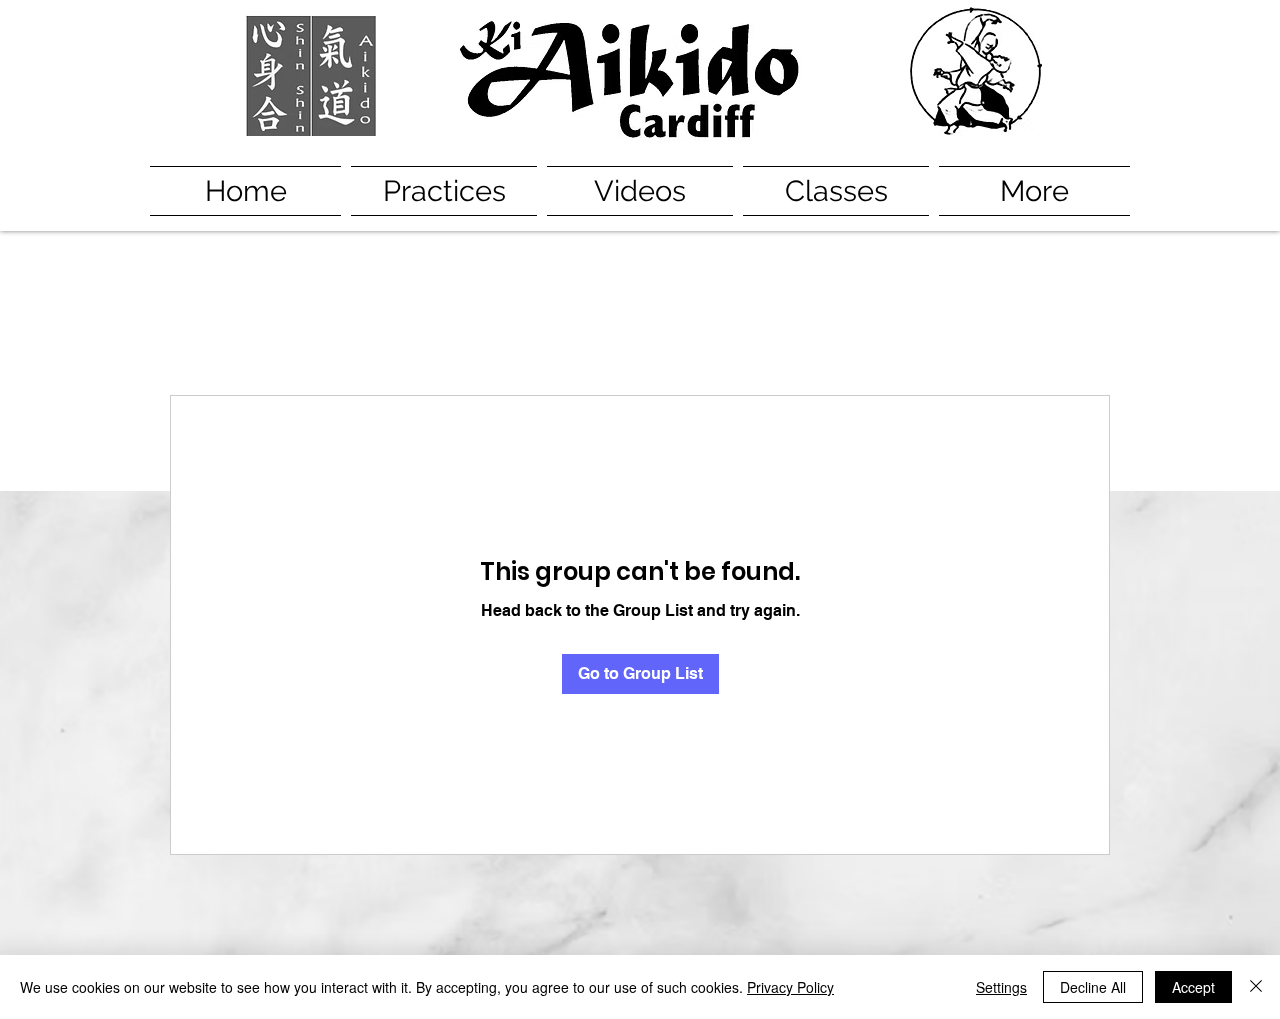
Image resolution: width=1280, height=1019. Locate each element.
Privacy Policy (790, 987)
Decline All (1093, 987)
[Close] (1256, 987)
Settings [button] (1001, 987)
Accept (1193, 987)
